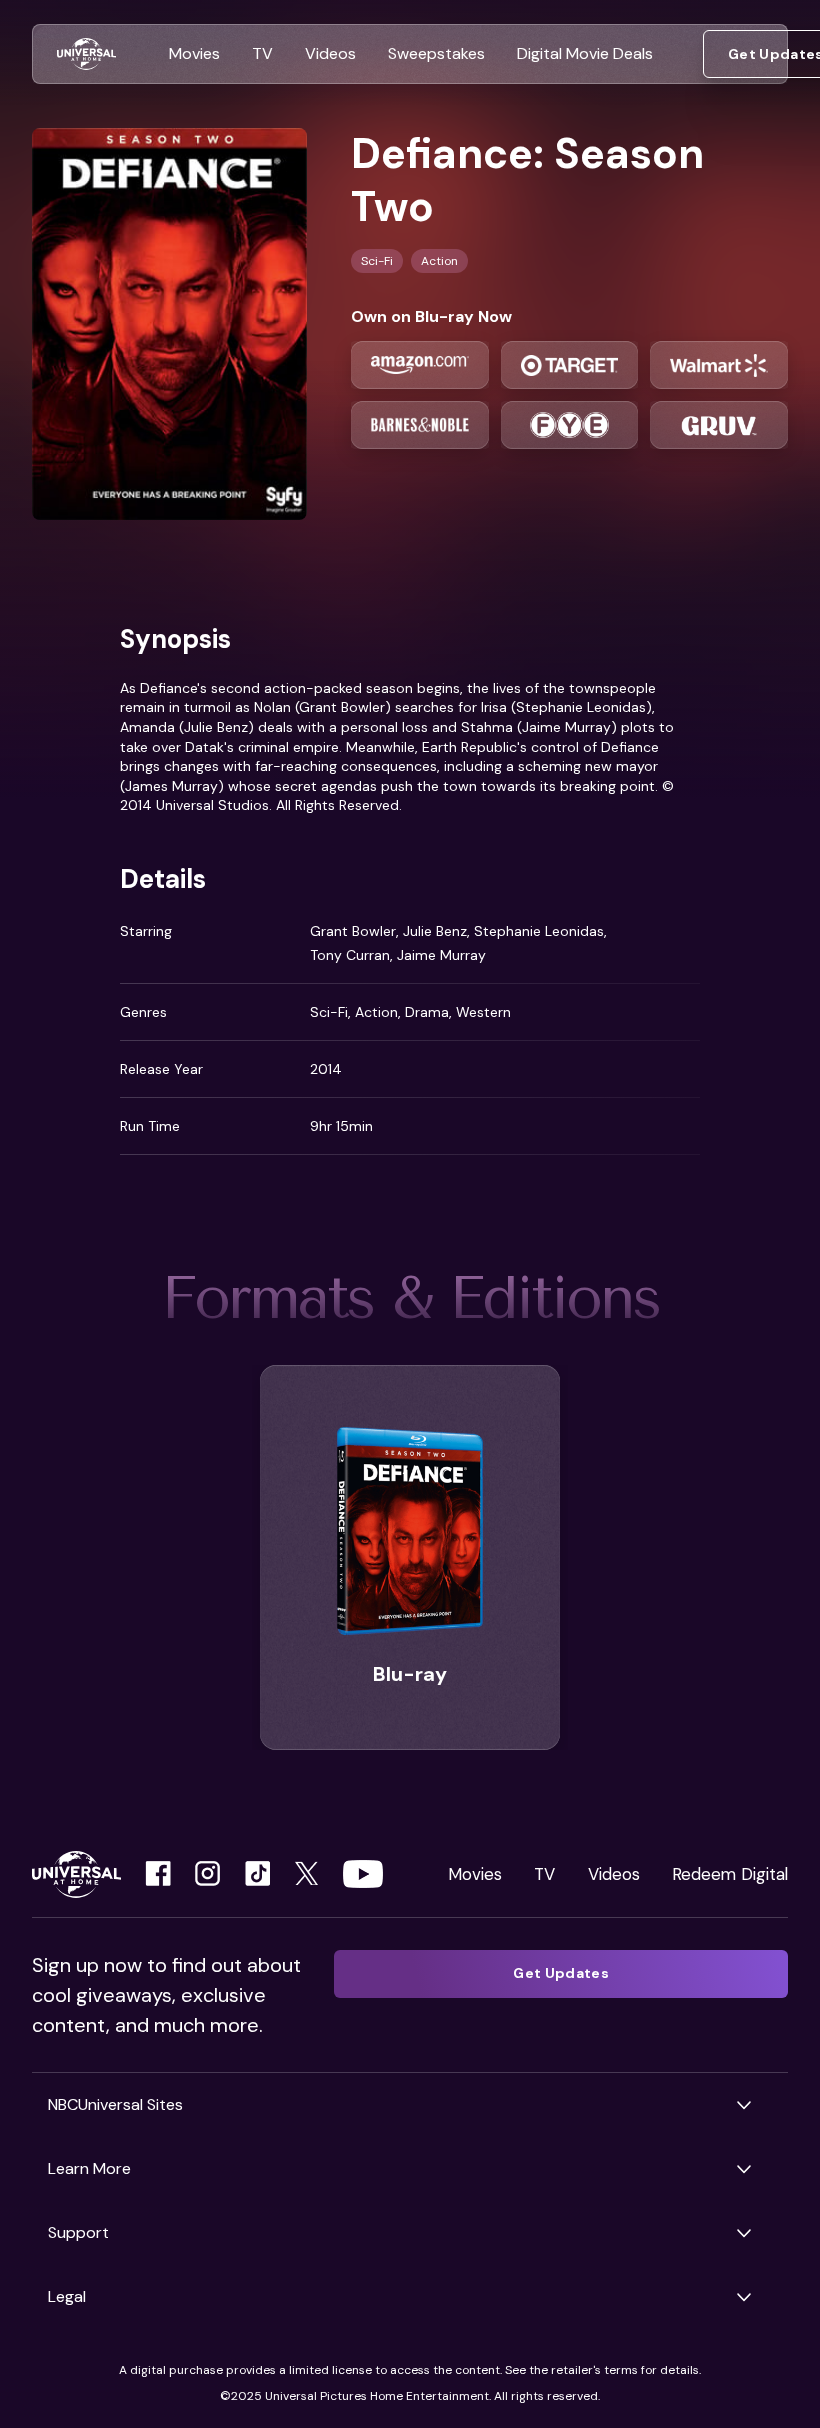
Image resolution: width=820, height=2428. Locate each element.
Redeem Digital (730, 1874)
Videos (614, 1874)
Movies (475, 1874)
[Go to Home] (86, 54)
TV (544, 1874)
